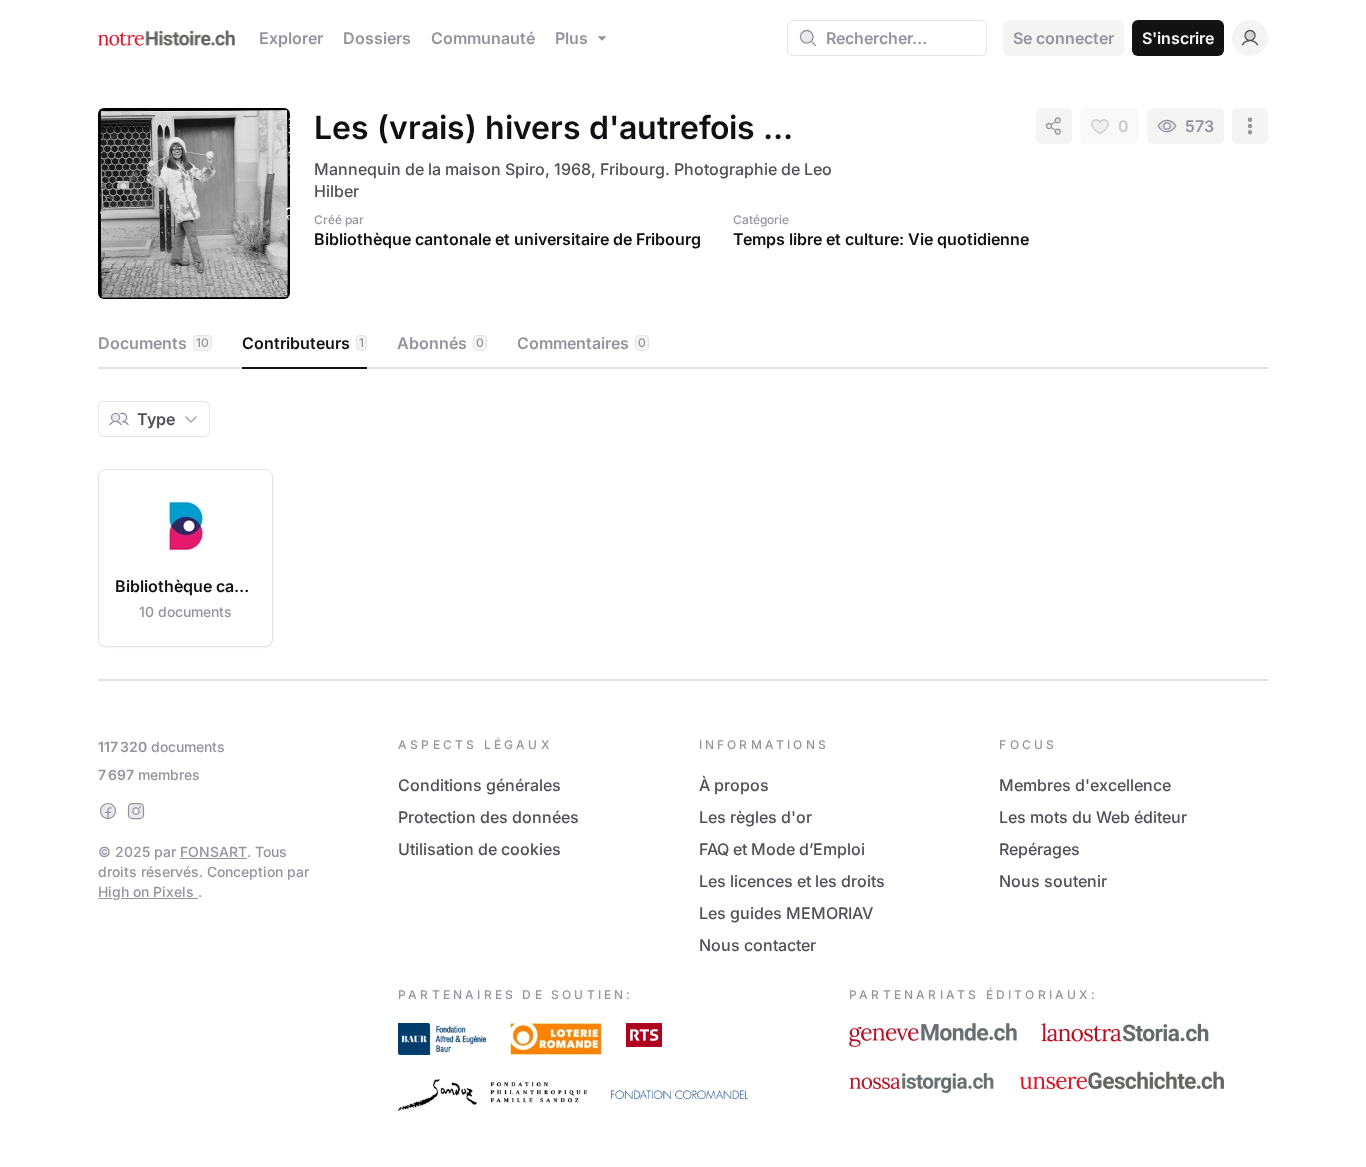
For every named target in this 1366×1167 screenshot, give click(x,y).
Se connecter (1063, 38)
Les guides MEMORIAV (786, 913)
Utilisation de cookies (479, 849)
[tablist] (683, 344)
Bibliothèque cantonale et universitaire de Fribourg (507, 239)
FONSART (213, 851)
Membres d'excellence (1085, 785)
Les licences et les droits (792, 881)
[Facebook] (108, 811)
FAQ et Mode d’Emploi (782, 849)
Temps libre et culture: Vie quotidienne (881, 239)
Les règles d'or (755, 817)
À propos (734, 785)
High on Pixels (148, 891)
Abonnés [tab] (440, 343)
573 (1199, 126)
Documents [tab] (153, 343)
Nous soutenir (1053, 881)
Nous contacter (757, 945)
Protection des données (488, 817)
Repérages (1039, 849)
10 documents (185, 611)
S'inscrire (1178, 38)
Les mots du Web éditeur (1093, 817)
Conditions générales (479, 785)
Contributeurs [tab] (303, 343)
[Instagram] (136, 811)
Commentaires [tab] (581, 343)
